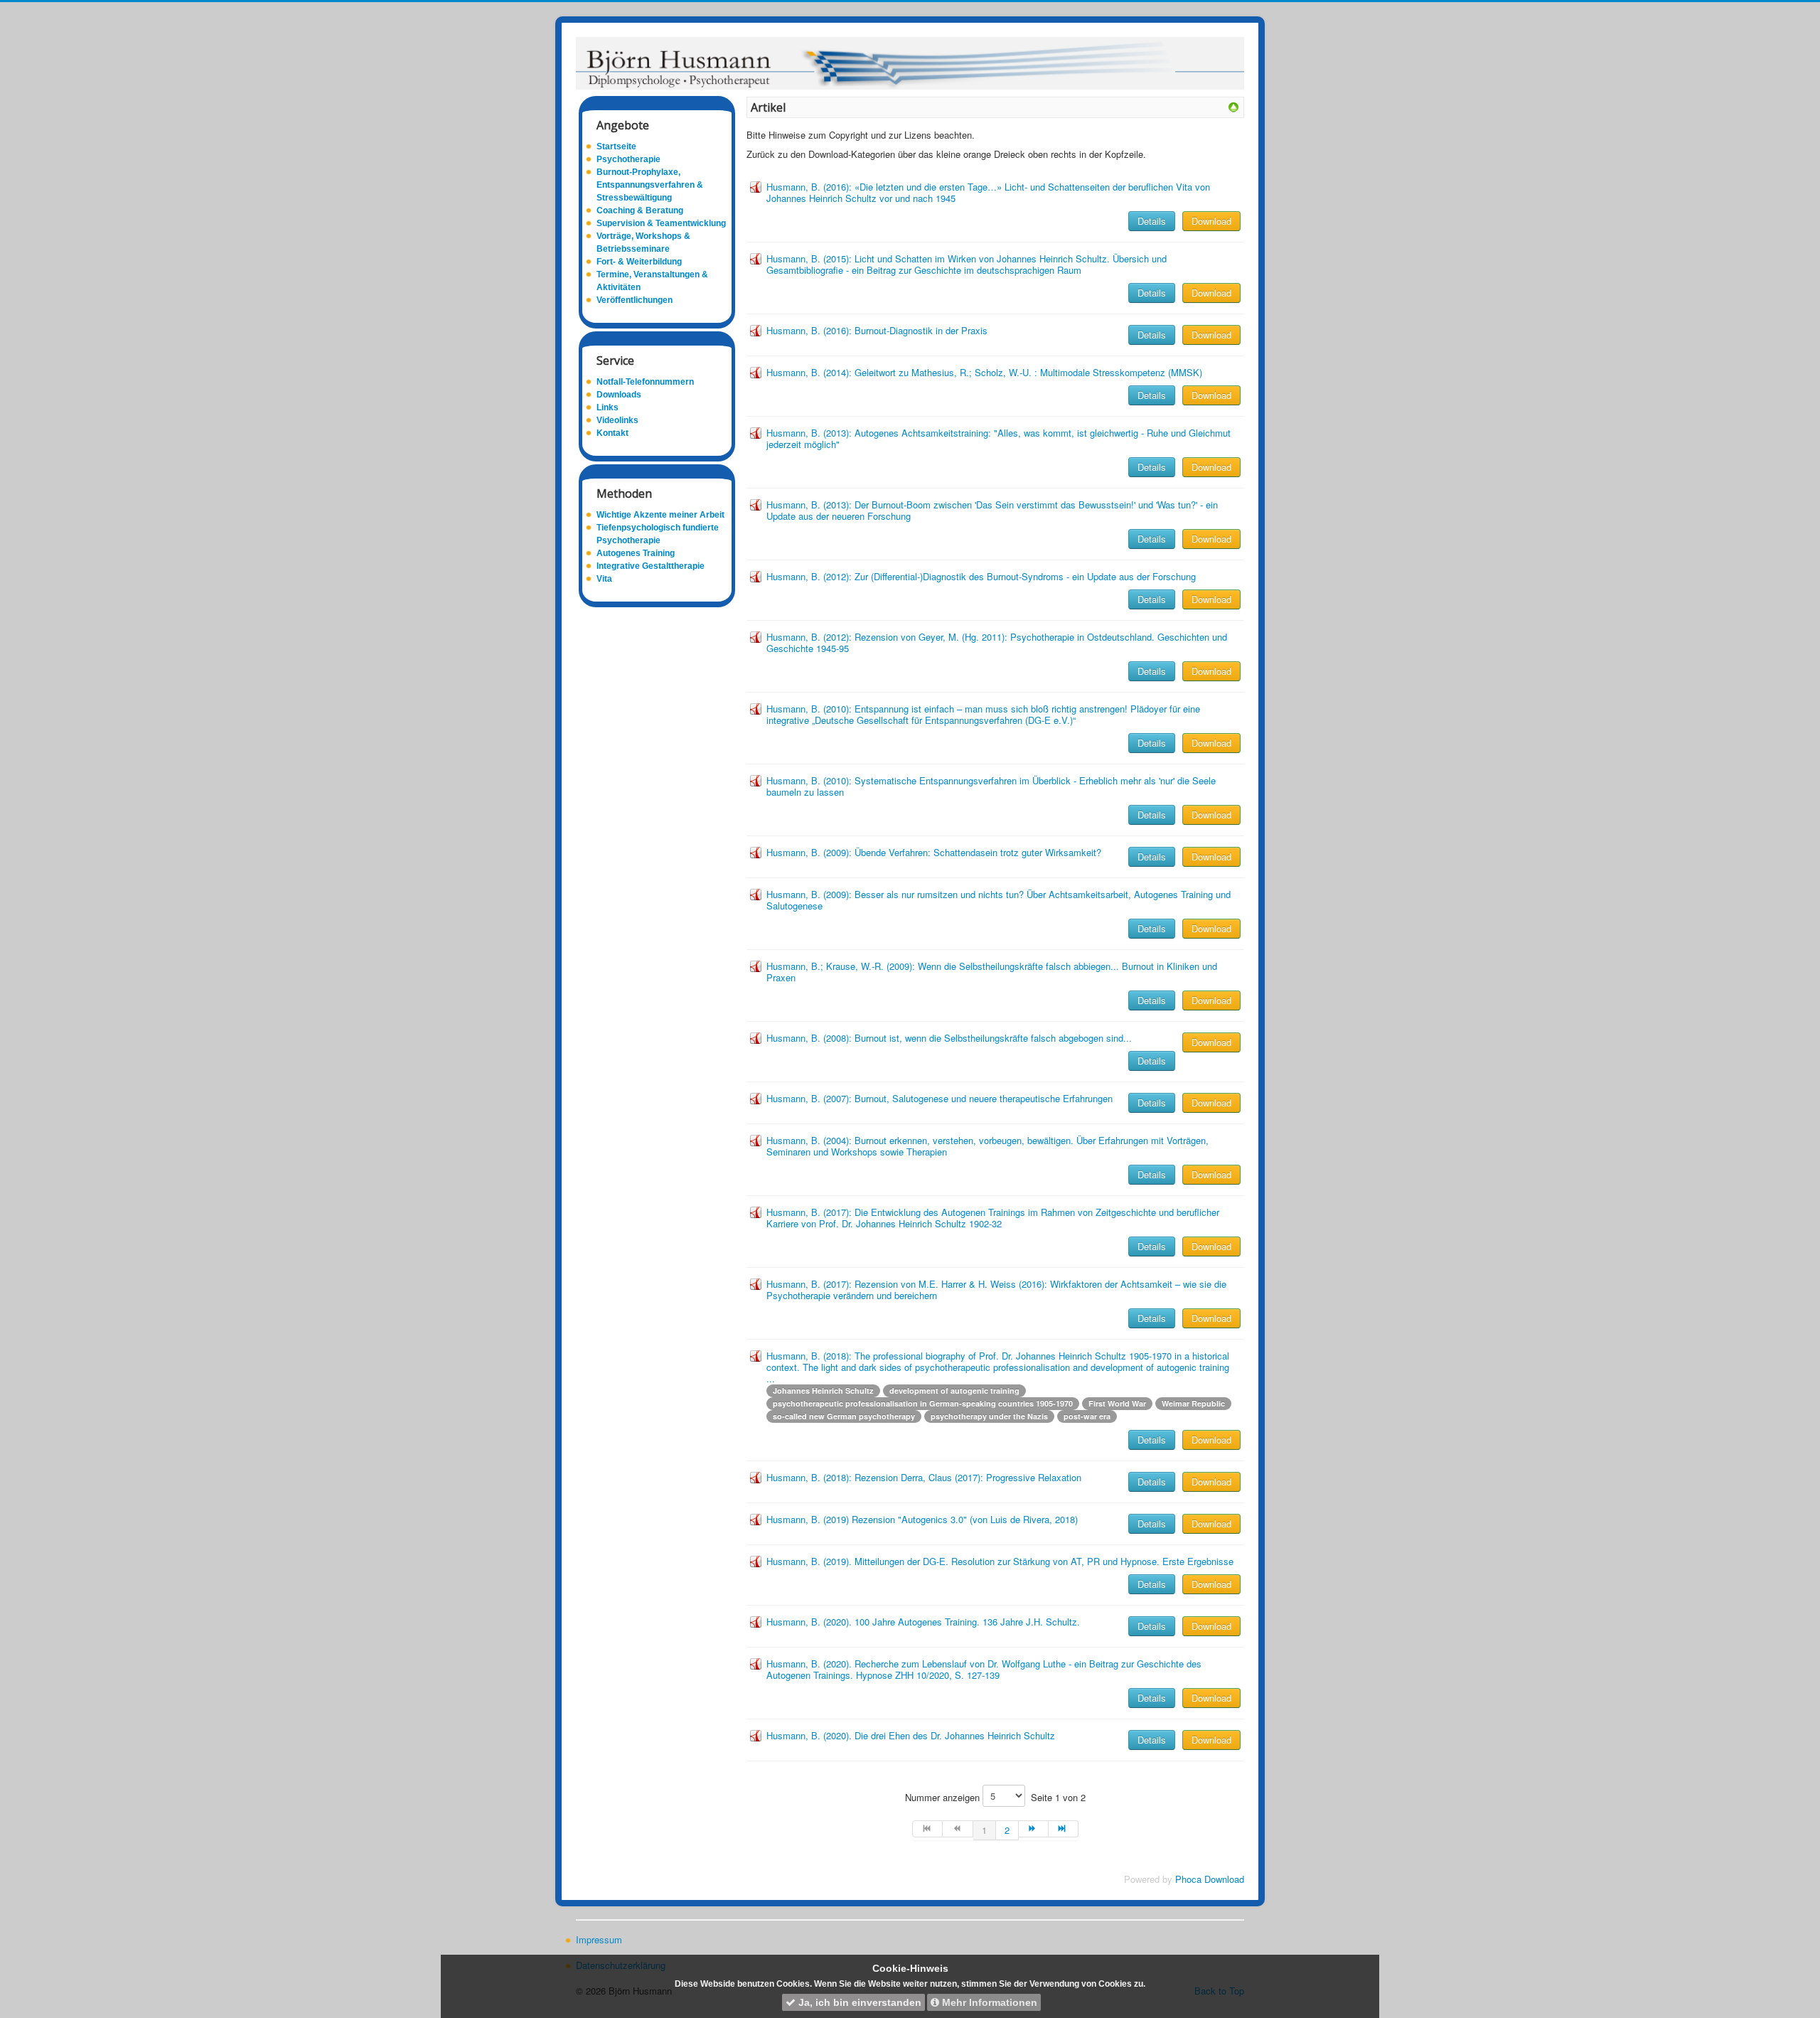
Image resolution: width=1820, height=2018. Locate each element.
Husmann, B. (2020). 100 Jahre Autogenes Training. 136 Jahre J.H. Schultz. (923, 1622)
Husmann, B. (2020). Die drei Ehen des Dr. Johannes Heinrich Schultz (911, 1735)
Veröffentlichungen (635, 300)
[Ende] (1064, 1829)
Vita (604, 579)
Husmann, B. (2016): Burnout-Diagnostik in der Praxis (877, 330)
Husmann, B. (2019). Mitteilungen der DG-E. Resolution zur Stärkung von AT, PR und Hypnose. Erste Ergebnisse (1000, 1561)
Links (607, 407)
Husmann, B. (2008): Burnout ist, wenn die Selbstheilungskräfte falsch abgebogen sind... (949, 1038)
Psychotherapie (628, 159)
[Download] (1233, 106)
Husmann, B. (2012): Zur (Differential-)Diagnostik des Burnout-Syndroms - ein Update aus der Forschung (981, 576)
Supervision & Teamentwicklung (661, 223)
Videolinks (617, 420)
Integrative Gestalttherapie (651, 566)
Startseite (616, 146)
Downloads (619, 395)
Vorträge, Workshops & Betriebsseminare (643, 242)
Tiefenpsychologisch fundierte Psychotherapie (658, 534)
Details (1152, 221)
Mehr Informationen (988, 2002)
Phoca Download (1210, 1879)
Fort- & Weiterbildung (639, 262)
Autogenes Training (636, 553)
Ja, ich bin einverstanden (858, 2002)
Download (1211, 221)
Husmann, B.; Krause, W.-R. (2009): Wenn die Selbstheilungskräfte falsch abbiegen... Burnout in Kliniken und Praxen (992, 972)
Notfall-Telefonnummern (645, 382)
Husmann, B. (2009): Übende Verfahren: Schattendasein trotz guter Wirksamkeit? (934, 852)
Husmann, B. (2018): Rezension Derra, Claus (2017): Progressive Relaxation (924, 1477)
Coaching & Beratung (640, 210)
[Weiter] (1034, 1829)
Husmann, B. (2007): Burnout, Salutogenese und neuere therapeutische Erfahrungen (940, 1098)
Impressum (599, 1940)
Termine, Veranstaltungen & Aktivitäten (652, 281)
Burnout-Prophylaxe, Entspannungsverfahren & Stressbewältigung (650, 185)
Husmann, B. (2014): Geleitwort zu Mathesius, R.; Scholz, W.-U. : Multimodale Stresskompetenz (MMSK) (984, 372)
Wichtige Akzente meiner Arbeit (660, 515)
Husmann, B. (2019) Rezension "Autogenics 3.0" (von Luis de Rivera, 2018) (922, 1519)
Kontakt (612, 433)
